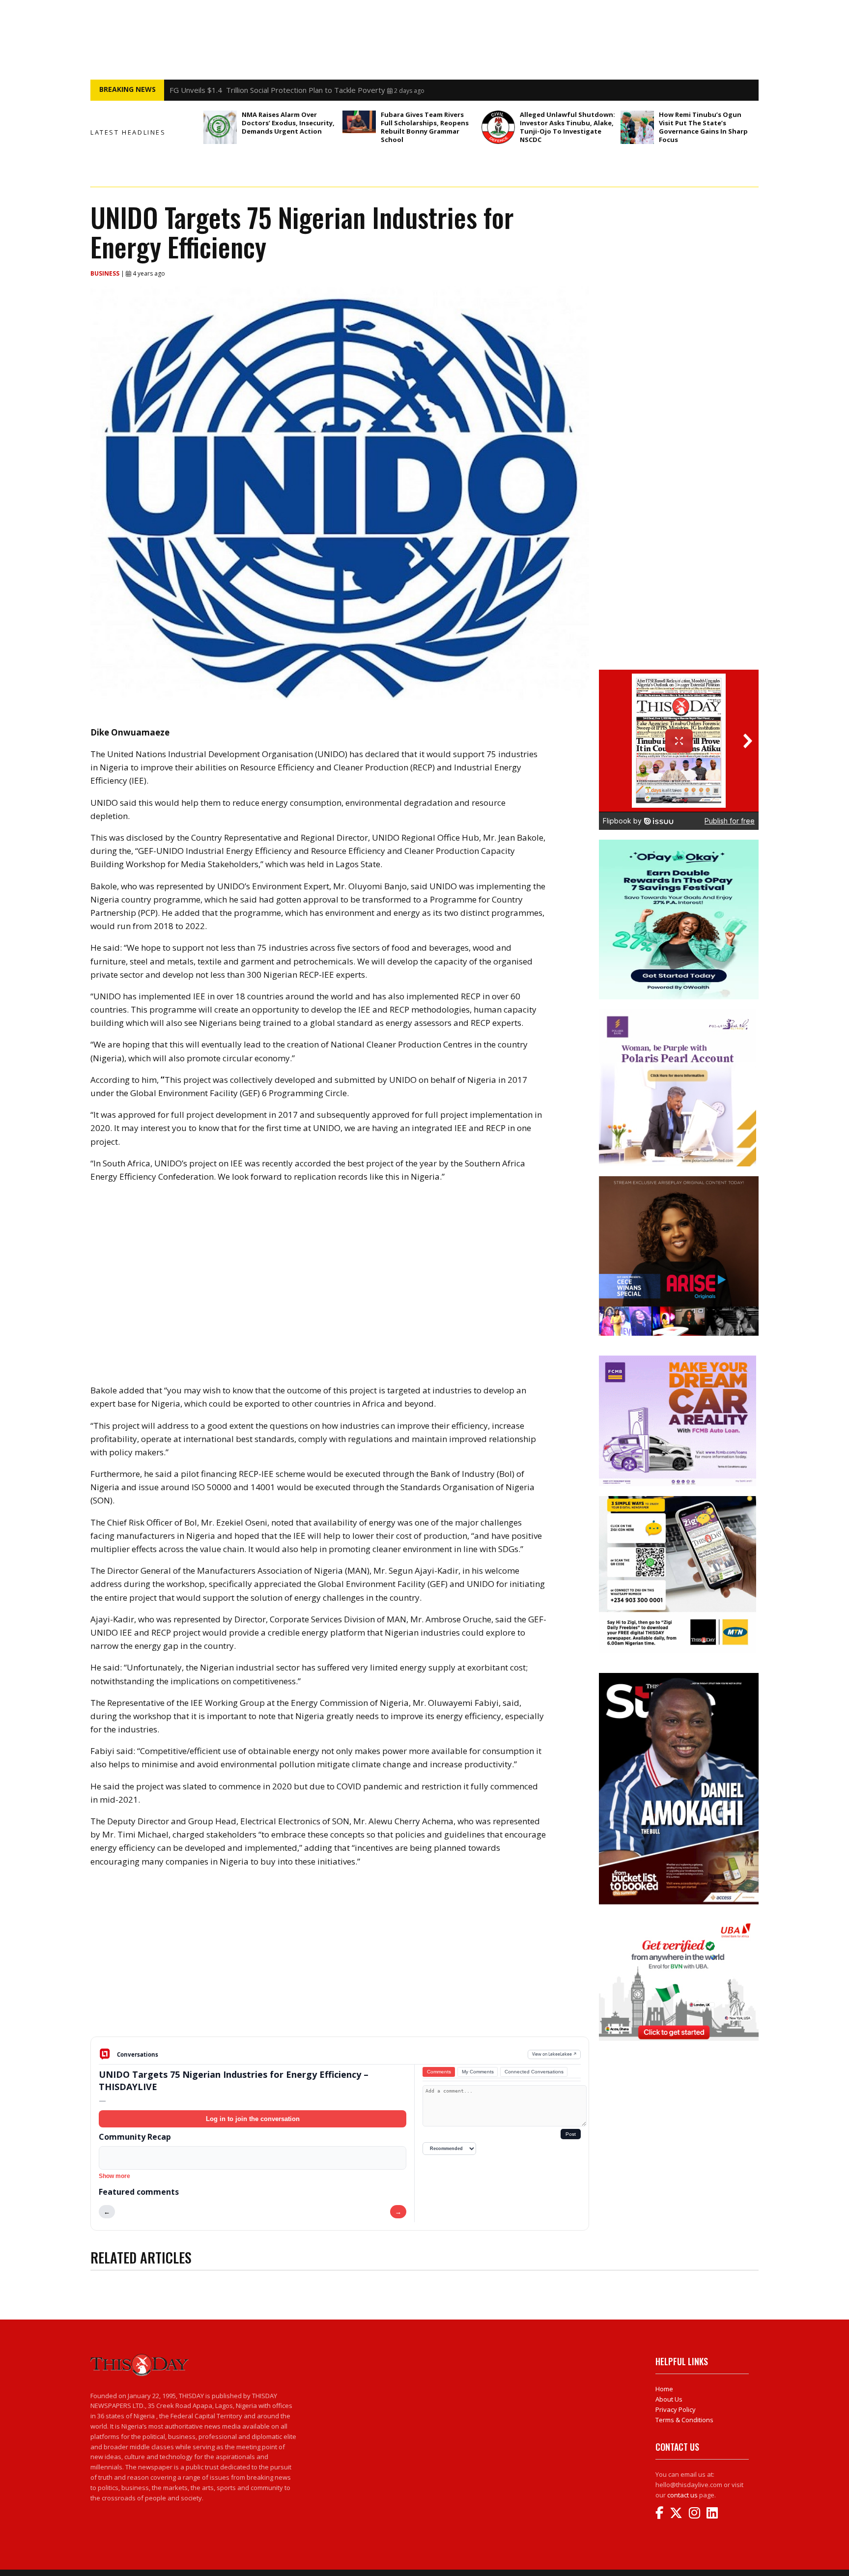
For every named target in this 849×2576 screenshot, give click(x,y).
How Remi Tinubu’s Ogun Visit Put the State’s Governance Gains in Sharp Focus (703, 127)
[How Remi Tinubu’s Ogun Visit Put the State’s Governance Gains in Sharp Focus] (637, 127)
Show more (114, 2176)
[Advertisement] (340, 1960)
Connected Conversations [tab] (534, 2072)
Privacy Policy (676, 2409)
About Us (669, 2399)
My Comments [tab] (478, 2072)
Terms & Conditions (684, 2420)
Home (664, 2389)
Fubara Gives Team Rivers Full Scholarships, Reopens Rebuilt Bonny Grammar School (425, 127)
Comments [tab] (439, 2072)
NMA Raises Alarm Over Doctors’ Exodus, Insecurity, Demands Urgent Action (288, 123)
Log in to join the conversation (253, 2119)
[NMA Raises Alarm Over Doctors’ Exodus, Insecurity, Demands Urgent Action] (220, 127)
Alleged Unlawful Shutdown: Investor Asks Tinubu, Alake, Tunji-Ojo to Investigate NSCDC (567, 127)
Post (571, 2134)
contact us (682, 2495)
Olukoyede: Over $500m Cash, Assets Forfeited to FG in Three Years (287, 90)
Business (106, 273)
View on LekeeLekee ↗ (554, 2054)
